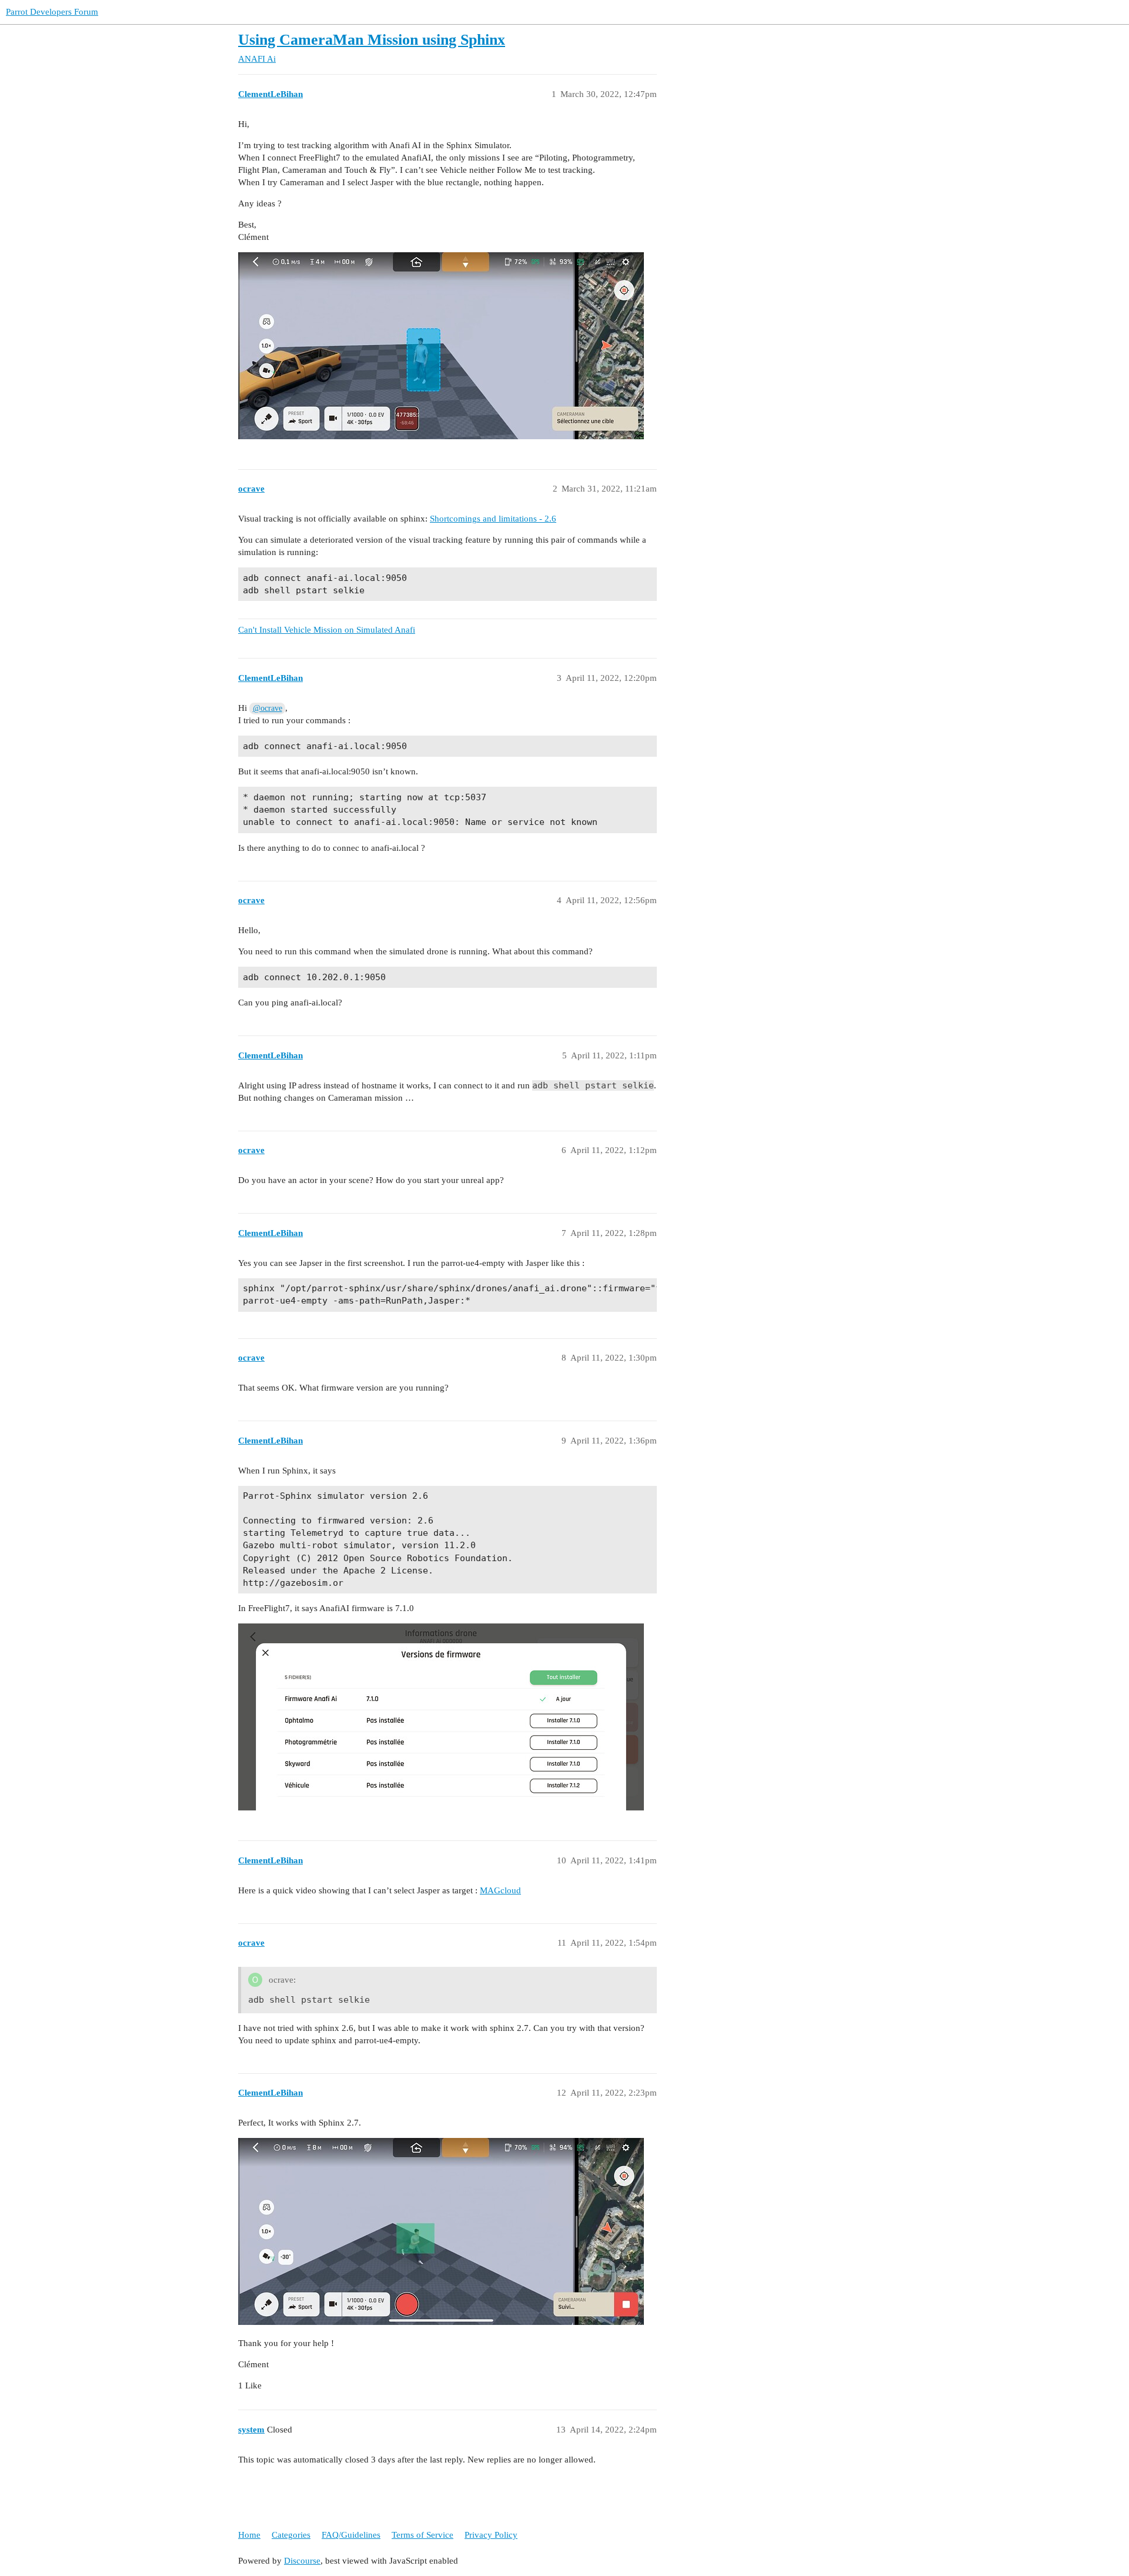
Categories (291, 2535)
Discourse (302, 2561)
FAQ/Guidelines (351, 2535)
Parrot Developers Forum (52, 12)
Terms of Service (422, 2535)
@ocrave (268, 708)
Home (249, 2535)
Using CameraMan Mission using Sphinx (372, 40)
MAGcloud (500, 1890)
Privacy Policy (491, 2535)
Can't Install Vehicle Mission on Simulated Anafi (327, 630)
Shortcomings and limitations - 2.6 (493, 519)
